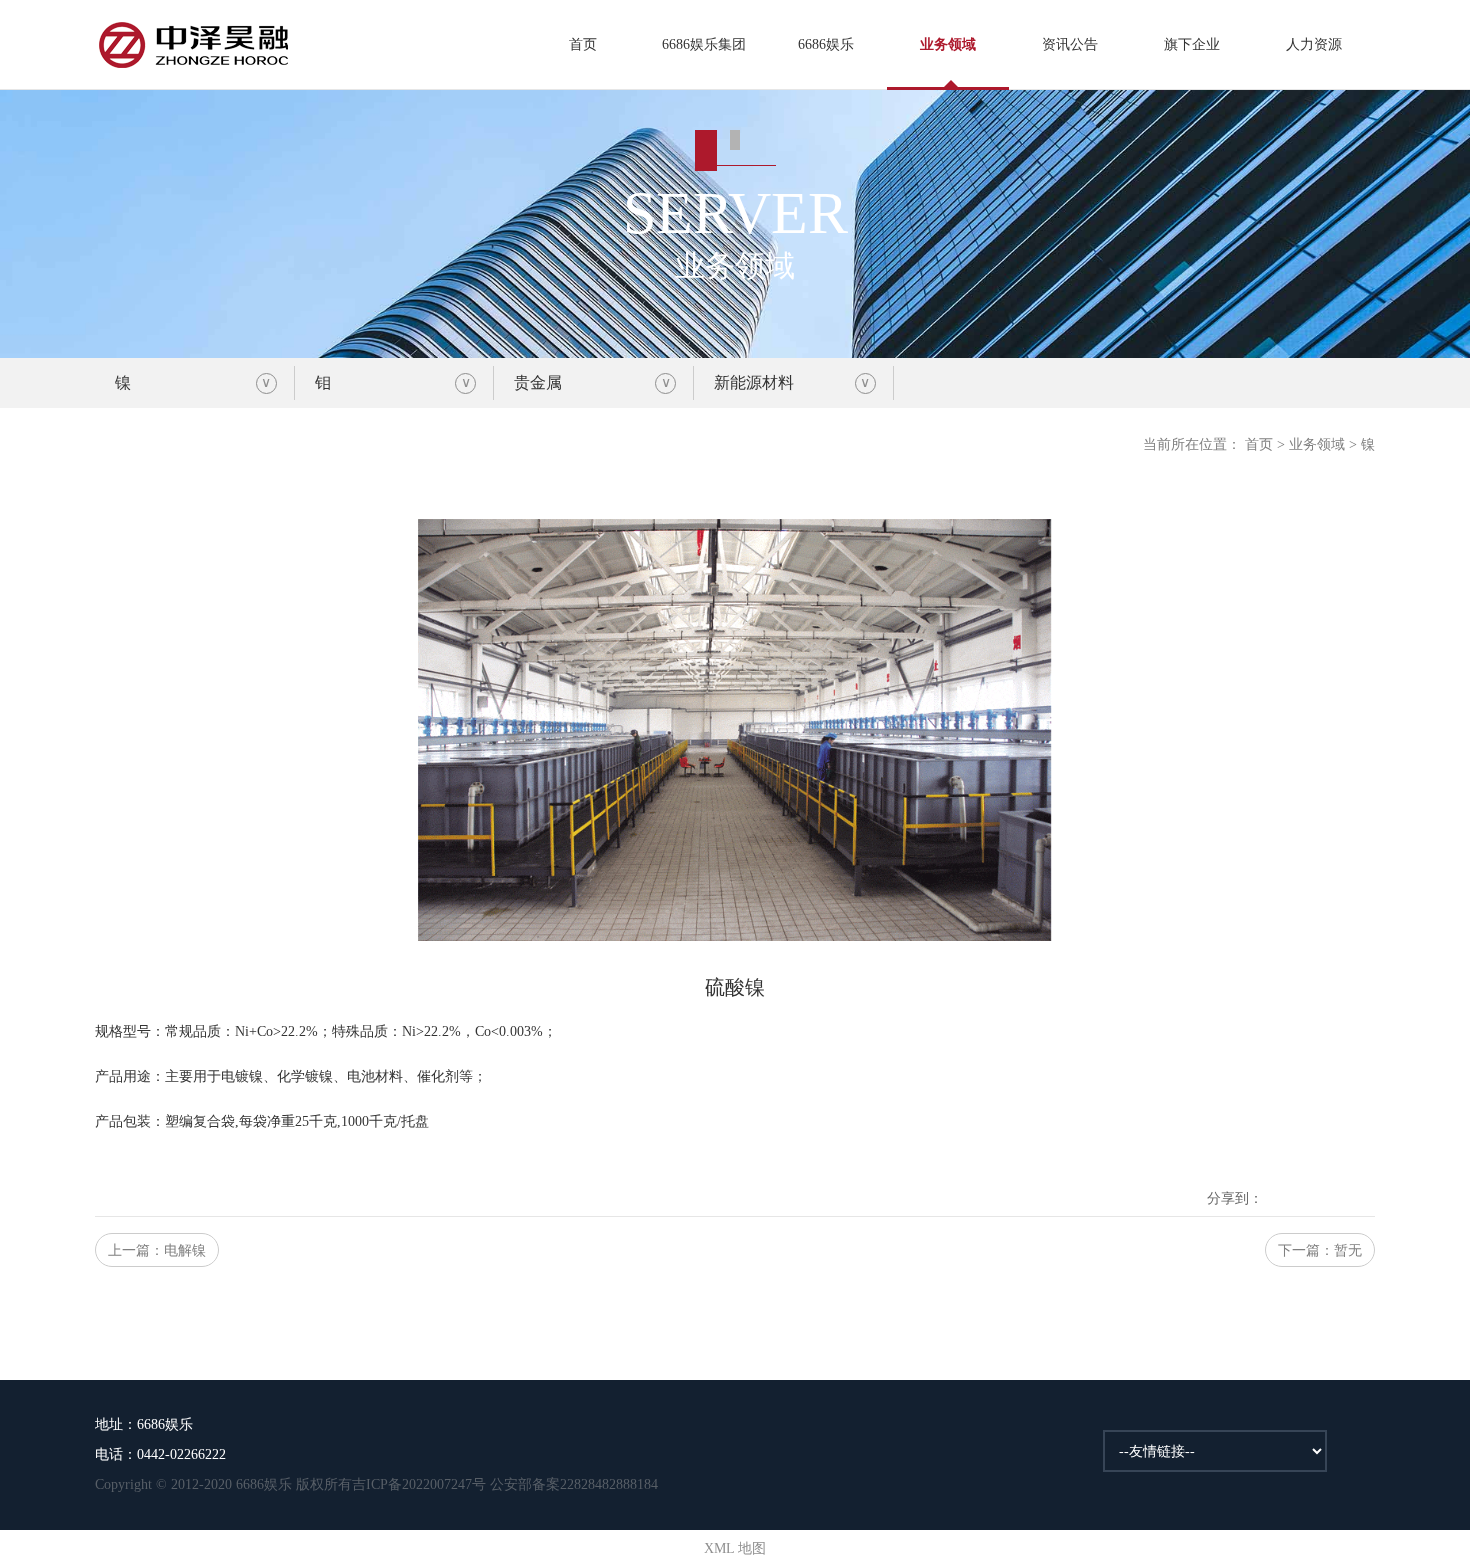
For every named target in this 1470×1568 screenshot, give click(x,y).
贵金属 (538, 382)
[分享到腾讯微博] (1335, 1183)
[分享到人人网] (1363, 1183)
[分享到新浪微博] (1307, 1183)
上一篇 (157, 1250)
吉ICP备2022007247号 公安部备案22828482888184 (505, 1484)
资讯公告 (1070, 44)
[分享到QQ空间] (1279, 1183)
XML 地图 (735, 1548)
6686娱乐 (826, 44)
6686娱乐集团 (704, 44)
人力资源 (1314, 44)
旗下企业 (1192, 44)
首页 (583, 44)
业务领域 (948, 44)
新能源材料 (754, 382)
